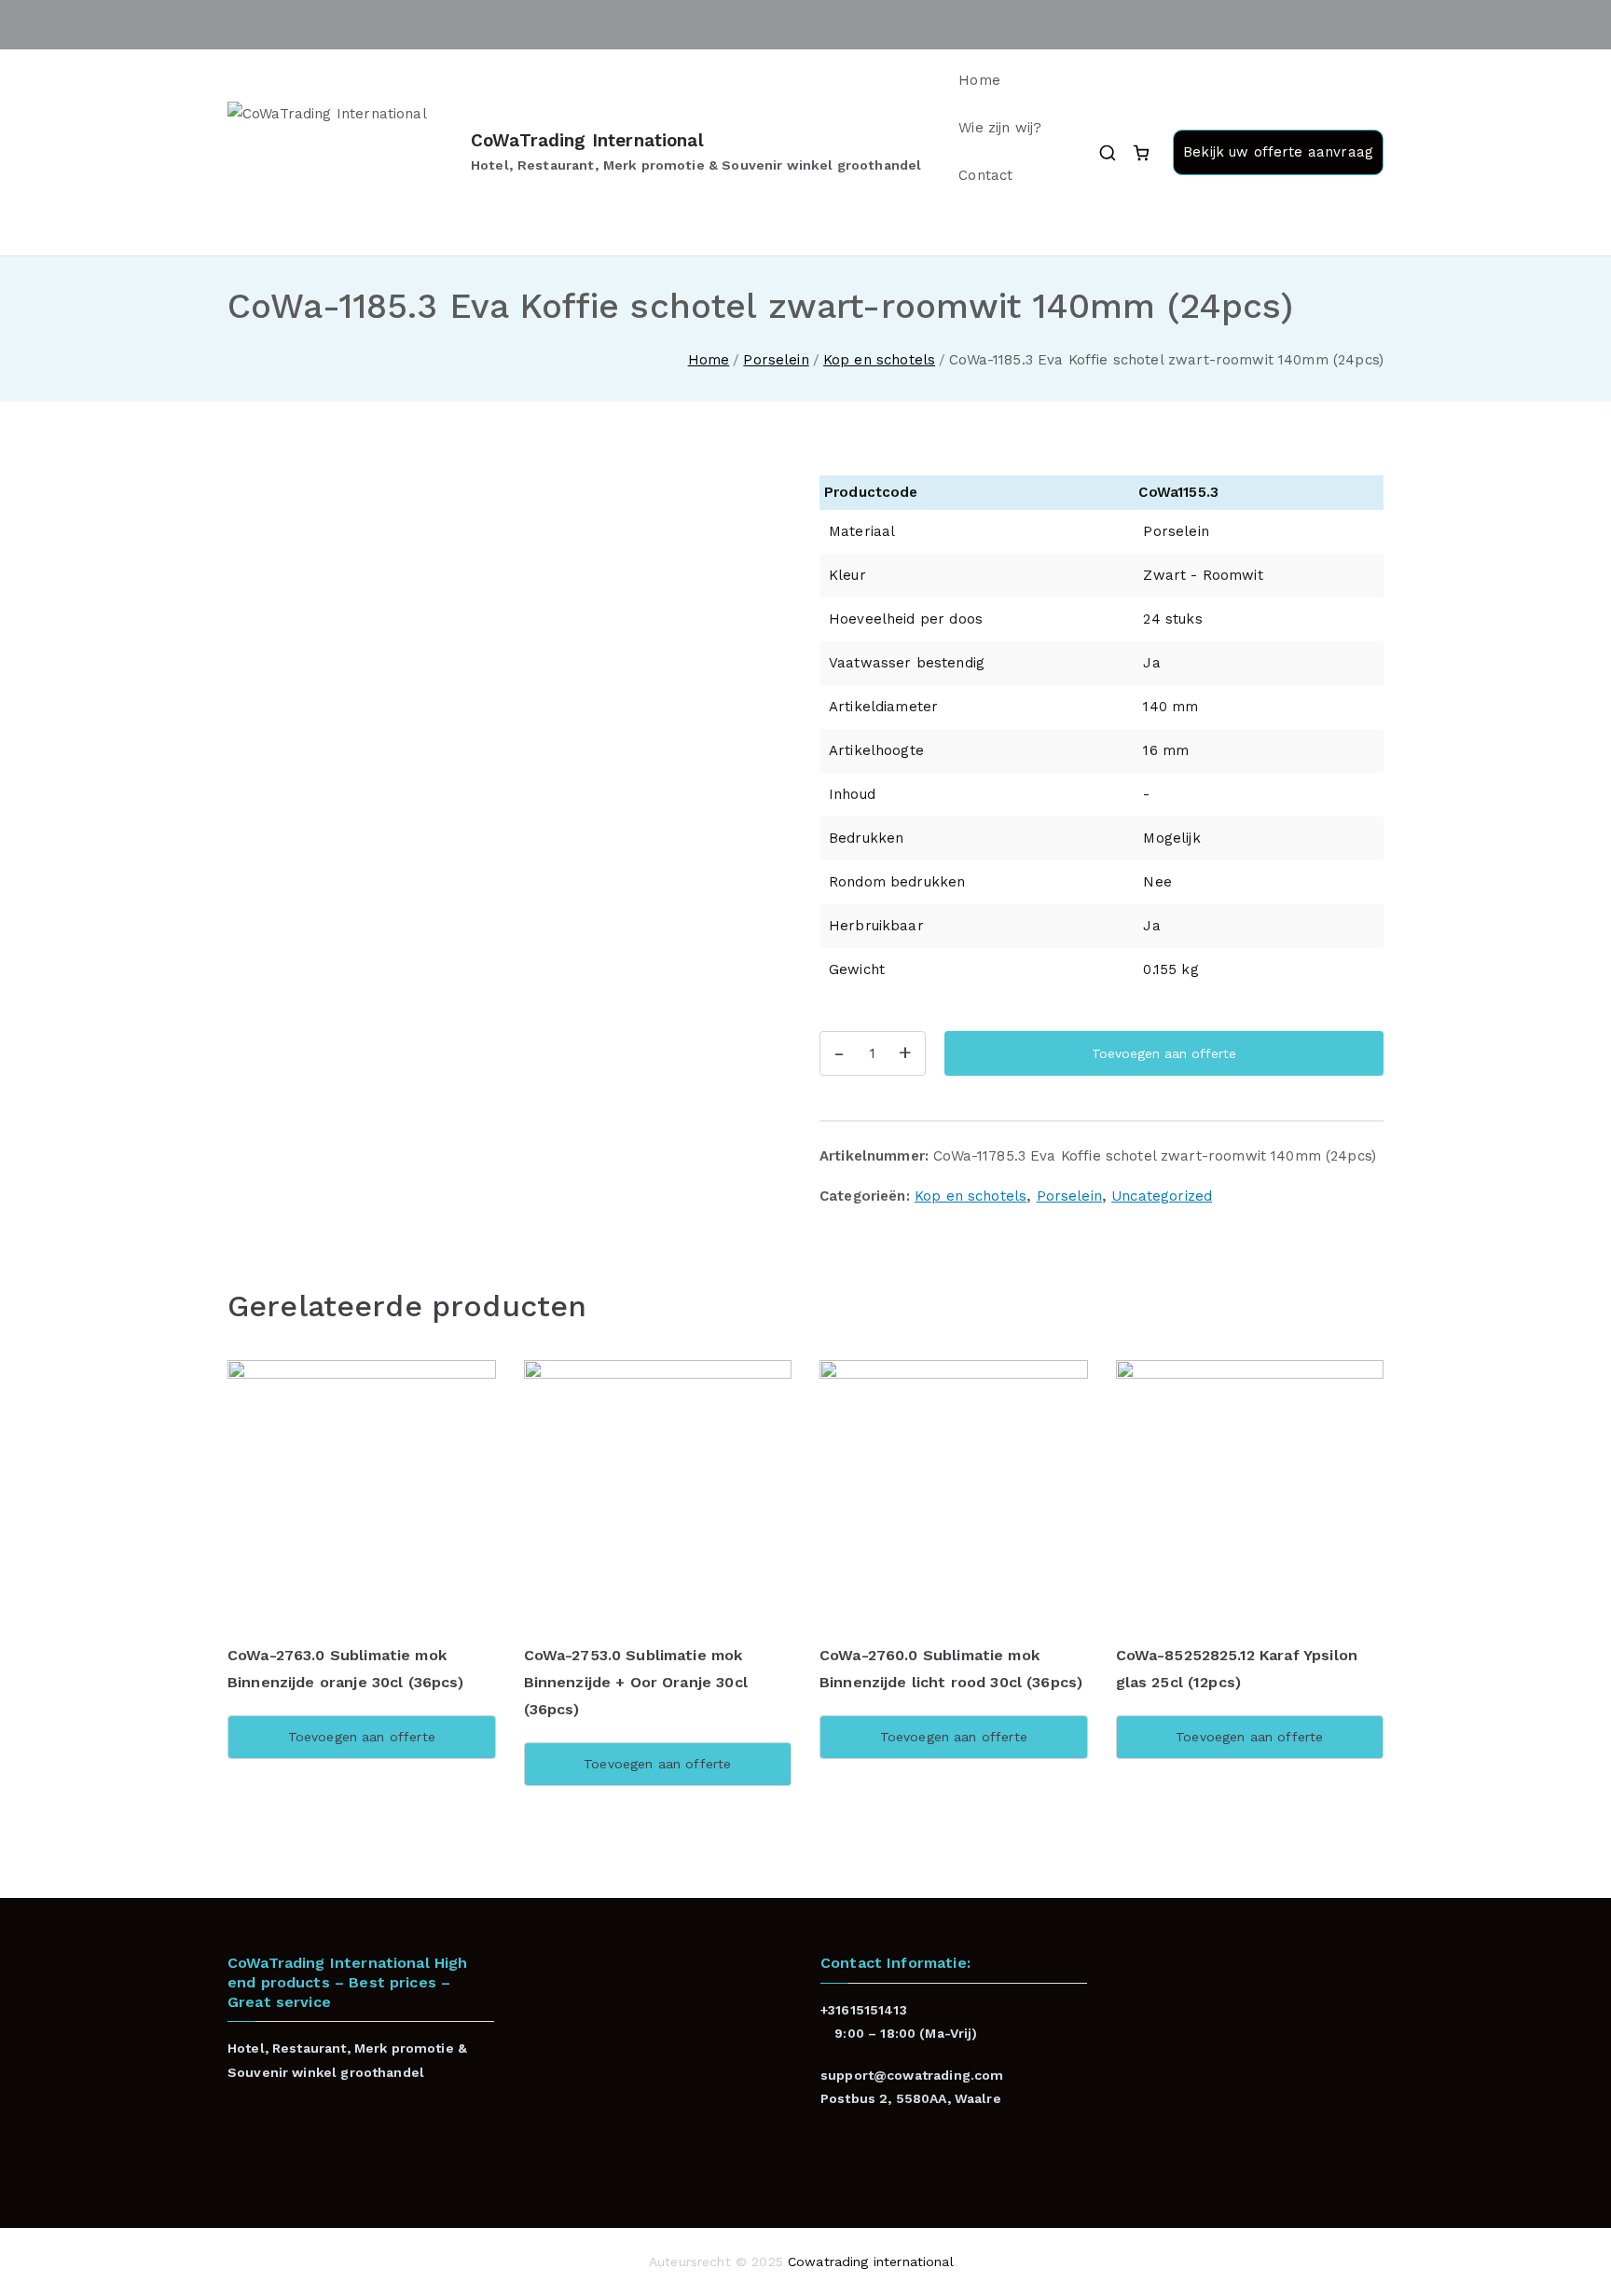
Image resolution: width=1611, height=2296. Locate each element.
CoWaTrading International (587, 140)
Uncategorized (1162, 1196)
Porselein (776, 360)
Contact (985, 175)
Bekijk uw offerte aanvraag (1278, 152)
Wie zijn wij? (1000, 128)
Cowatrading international (871, 2262)
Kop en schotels (879, 360)
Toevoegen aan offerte (1164, 1053)
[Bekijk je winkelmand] (1141, 153)
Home (979, 80)
